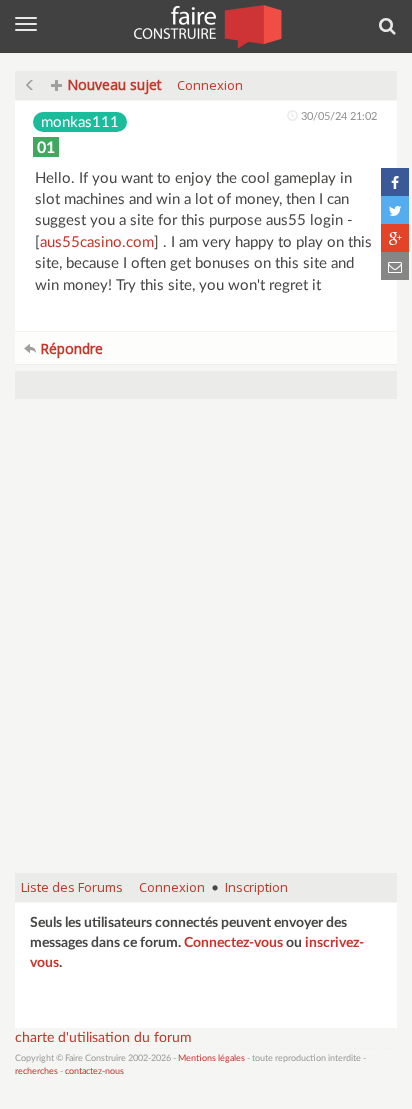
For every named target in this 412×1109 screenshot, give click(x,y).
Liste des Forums (72, 887)
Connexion (210, 85)
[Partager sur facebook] (395, 182)
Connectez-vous (233, 943)
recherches (36, 1071)
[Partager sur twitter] (395, 210)
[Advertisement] (206, 646)
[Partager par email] (395, 266)
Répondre (69, 348)
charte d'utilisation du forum (103, 1038)
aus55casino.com (97, 242)
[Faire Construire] (206, 25)
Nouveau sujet (112, 84)
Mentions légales (211, 1058)
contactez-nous (94, 1071)
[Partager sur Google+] (395, 238)
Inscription (256, 887)
